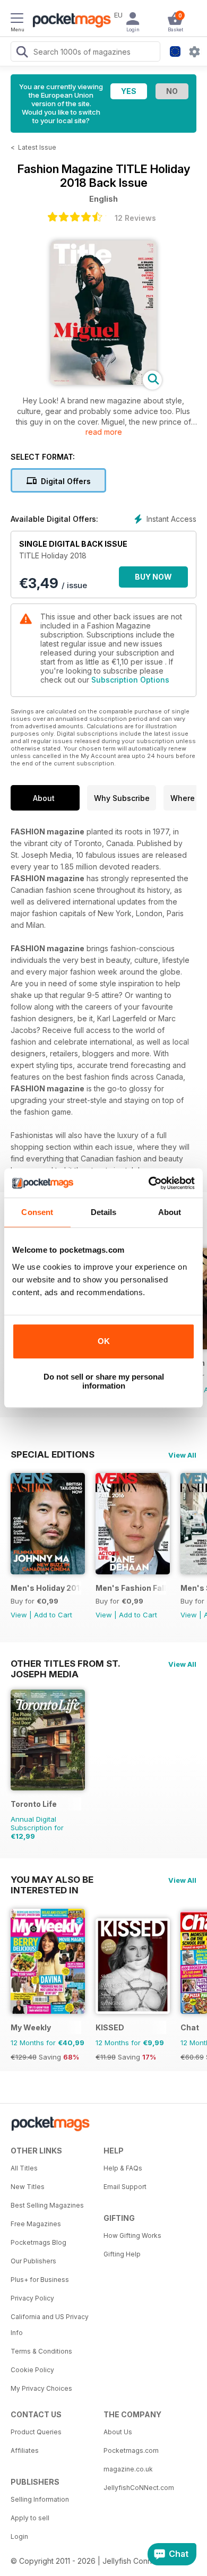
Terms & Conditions (41, 2351)
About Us (118, 2432)
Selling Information (40, 2499)
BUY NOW (153, 577)
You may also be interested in (52, 1880)
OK (104, 1341)
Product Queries (36, 2432)
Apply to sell (30, 2518)
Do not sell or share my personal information (104, 1381)
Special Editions (53, 1454)
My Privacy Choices (41, 2388)
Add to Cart (53, 1615)
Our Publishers (33, 2261)
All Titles (24, 2168)
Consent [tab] (37, 1212)
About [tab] (170, 1212)
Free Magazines (36, 2224)
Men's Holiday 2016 (46, 1588)
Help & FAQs (123, 2168)
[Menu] (17, 20)
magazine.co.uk (128, 2469)
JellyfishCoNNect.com (139, 2488)
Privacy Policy (32, 2298)
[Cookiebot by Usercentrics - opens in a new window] (149, 1183)
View (19, 1615)
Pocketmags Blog (38, 2242)
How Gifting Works (132, 2235)
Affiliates (25, 2450)
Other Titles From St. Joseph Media (65, 1664)
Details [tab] (104, 1212)
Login (19, 2536)
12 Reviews (135, 218)
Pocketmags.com (131, 2450)
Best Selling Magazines (47, 2205)
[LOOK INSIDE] (103, 382)
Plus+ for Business (40, 2280)
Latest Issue (37, 147)
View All (182, 1455)
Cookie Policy (32, 2370)
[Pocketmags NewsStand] (69, 21)
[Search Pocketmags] (22, 53)
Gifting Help (122, 2254)
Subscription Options (130, 680)
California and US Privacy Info (50, 2325)
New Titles (28, 2187)
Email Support (125, 2187)
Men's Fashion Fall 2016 (131, 1588)
